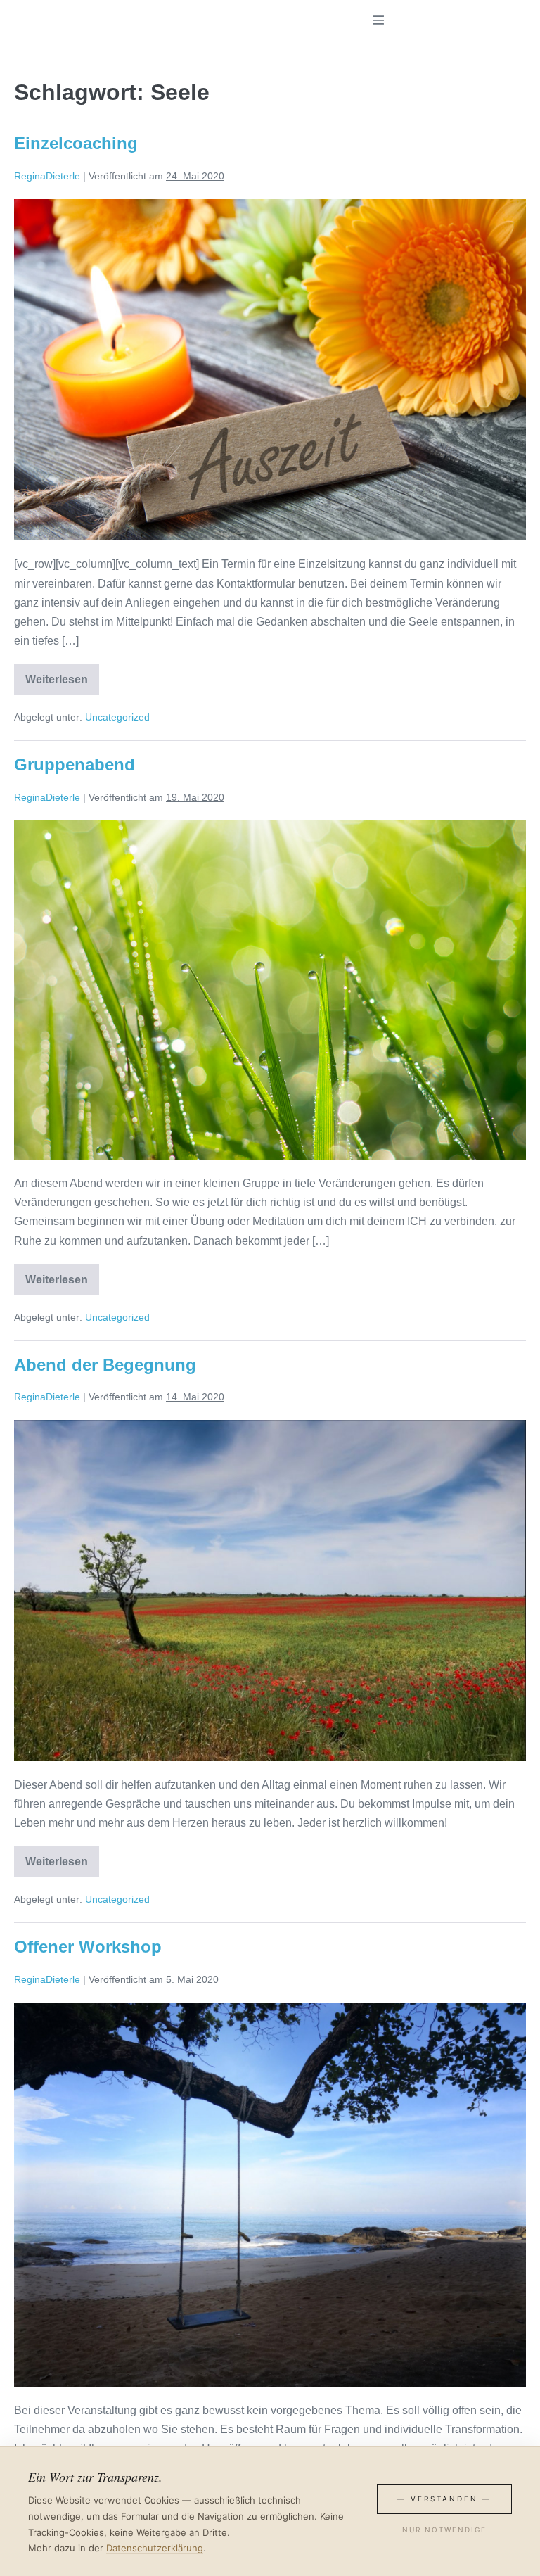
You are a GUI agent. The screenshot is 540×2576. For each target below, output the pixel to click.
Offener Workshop (88, 1947)
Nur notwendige (444, 2530)
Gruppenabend (75, 764)
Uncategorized (117, 717)
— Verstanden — (444, 2499)
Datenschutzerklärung (155, 2548)
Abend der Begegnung (105, 1365)
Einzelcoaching (76, 143)
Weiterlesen (62, 682)
